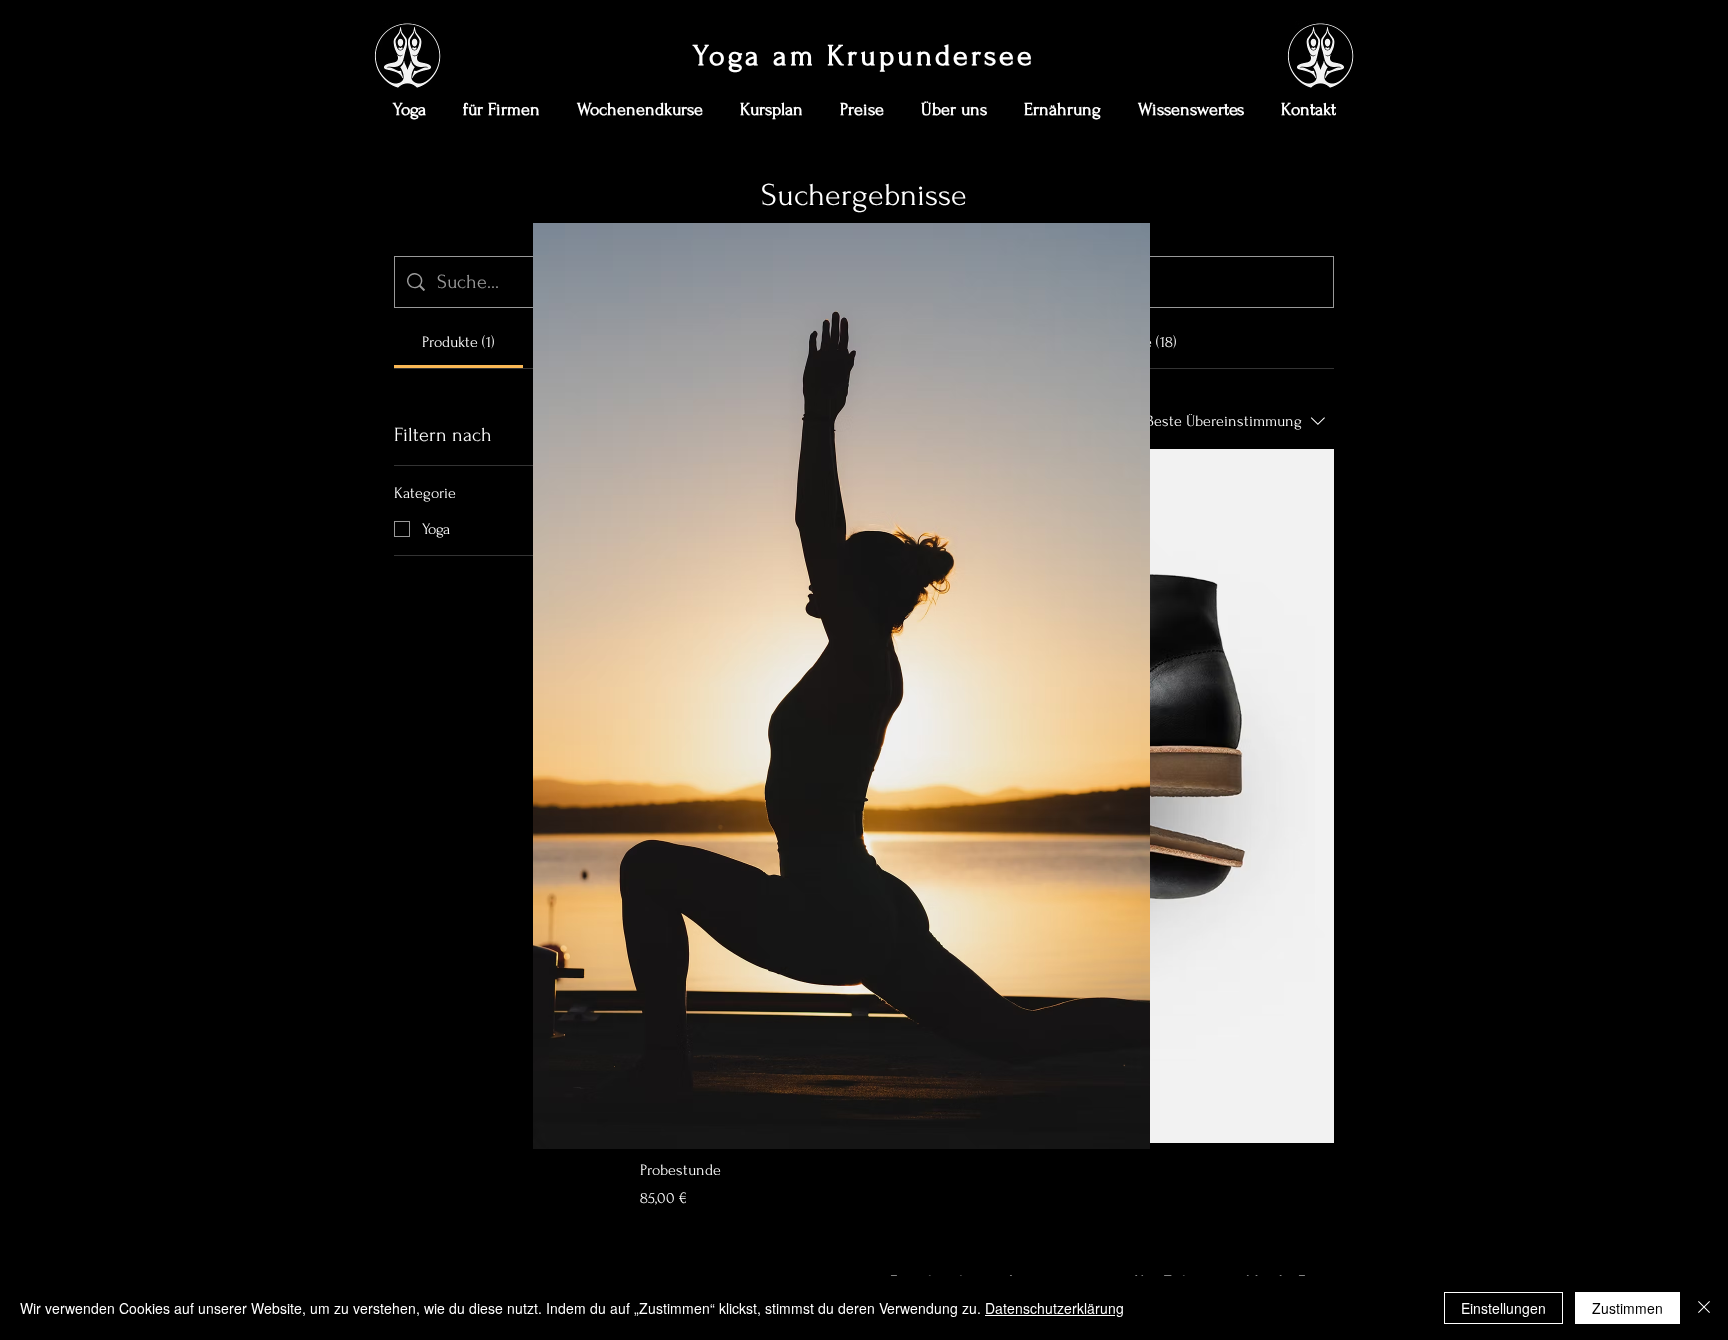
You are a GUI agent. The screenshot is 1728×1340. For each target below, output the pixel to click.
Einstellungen (1503, 1308)
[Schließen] (1704, 1308)
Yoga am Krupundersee (864, 55)
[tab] (458, 342)
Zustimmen (1627, 1308)
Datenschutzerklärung (1054, 1308)
